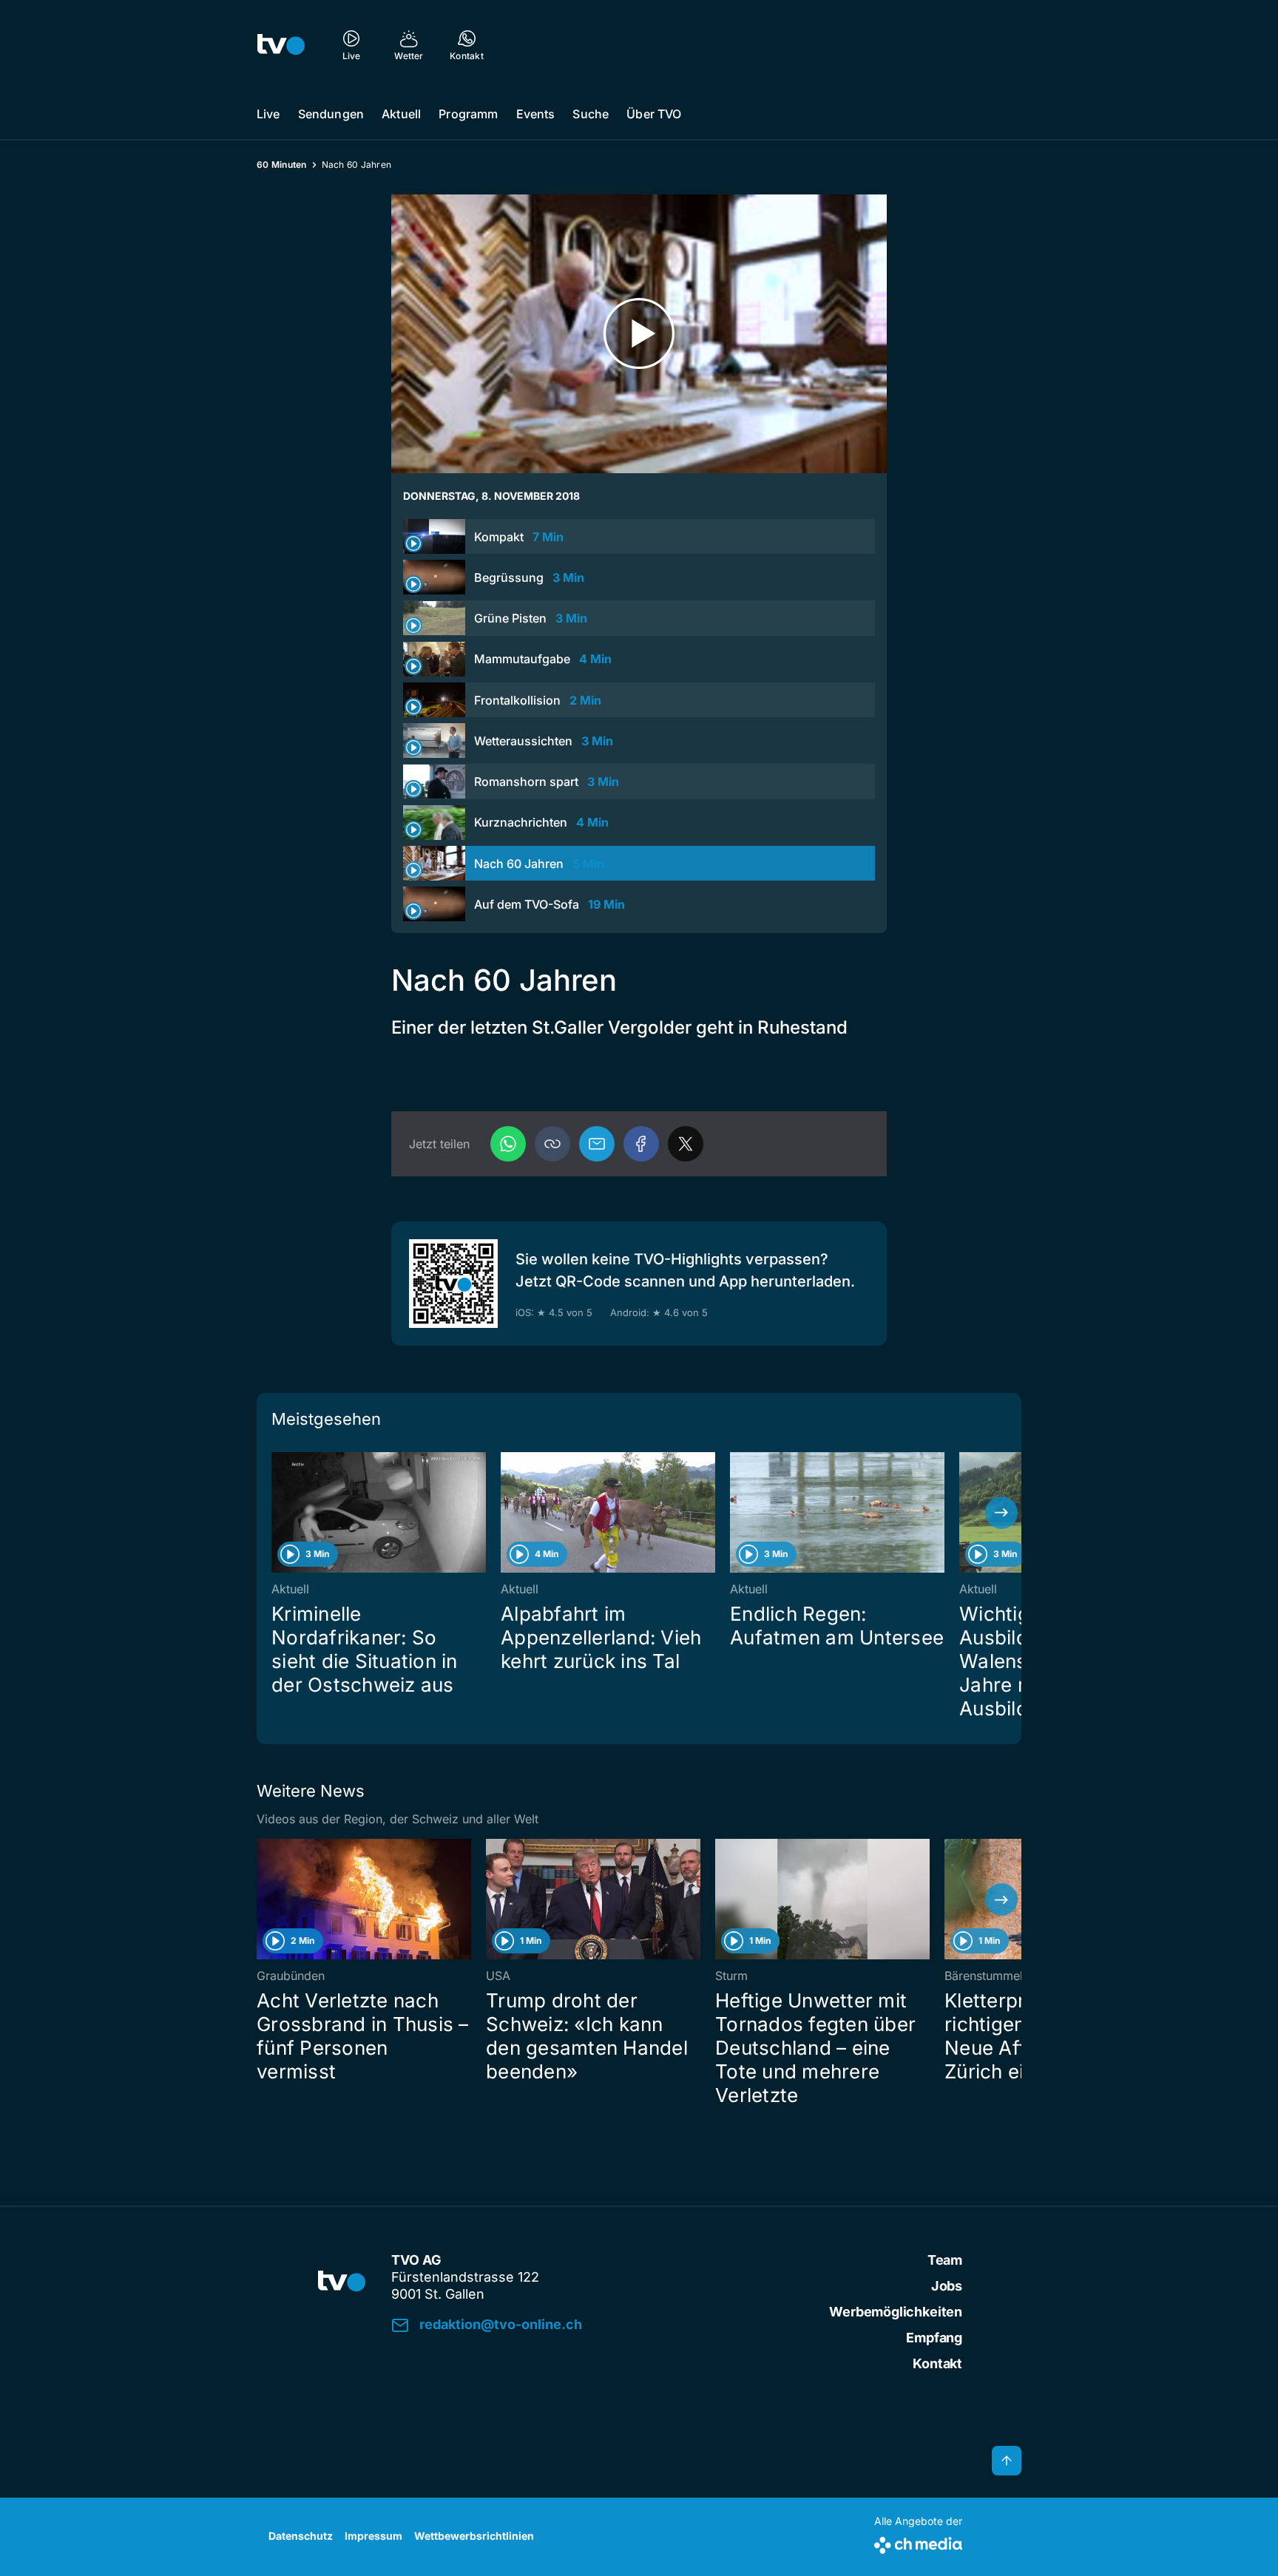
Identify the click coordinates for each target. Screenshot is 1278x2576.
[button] (552, 1144)
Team (945, 2260)
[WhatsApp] (508, 1144)
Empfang (934, 2338)
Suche (591, 114)
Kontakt (937, 2363)
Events (536, 114)
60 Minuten (282, 165)
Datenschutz (301, 2536)
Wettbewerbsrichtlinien (474, 2536)
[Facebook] (641, 1144)
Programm (468, 114)
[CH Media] (918, 2542)
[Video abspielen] (639, 334)
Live (268, 114)
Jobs (947, 2286)
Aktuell (401, 114)
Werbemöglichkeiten (896, 2312)
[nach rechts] (1001, 1513)
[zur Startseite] (281, 44)
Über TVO (654, 114)
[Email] (597, 1144)
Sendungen (331, 114)
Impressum (373, 2536)
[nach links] (277, 1513)
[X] (686, 1144)
